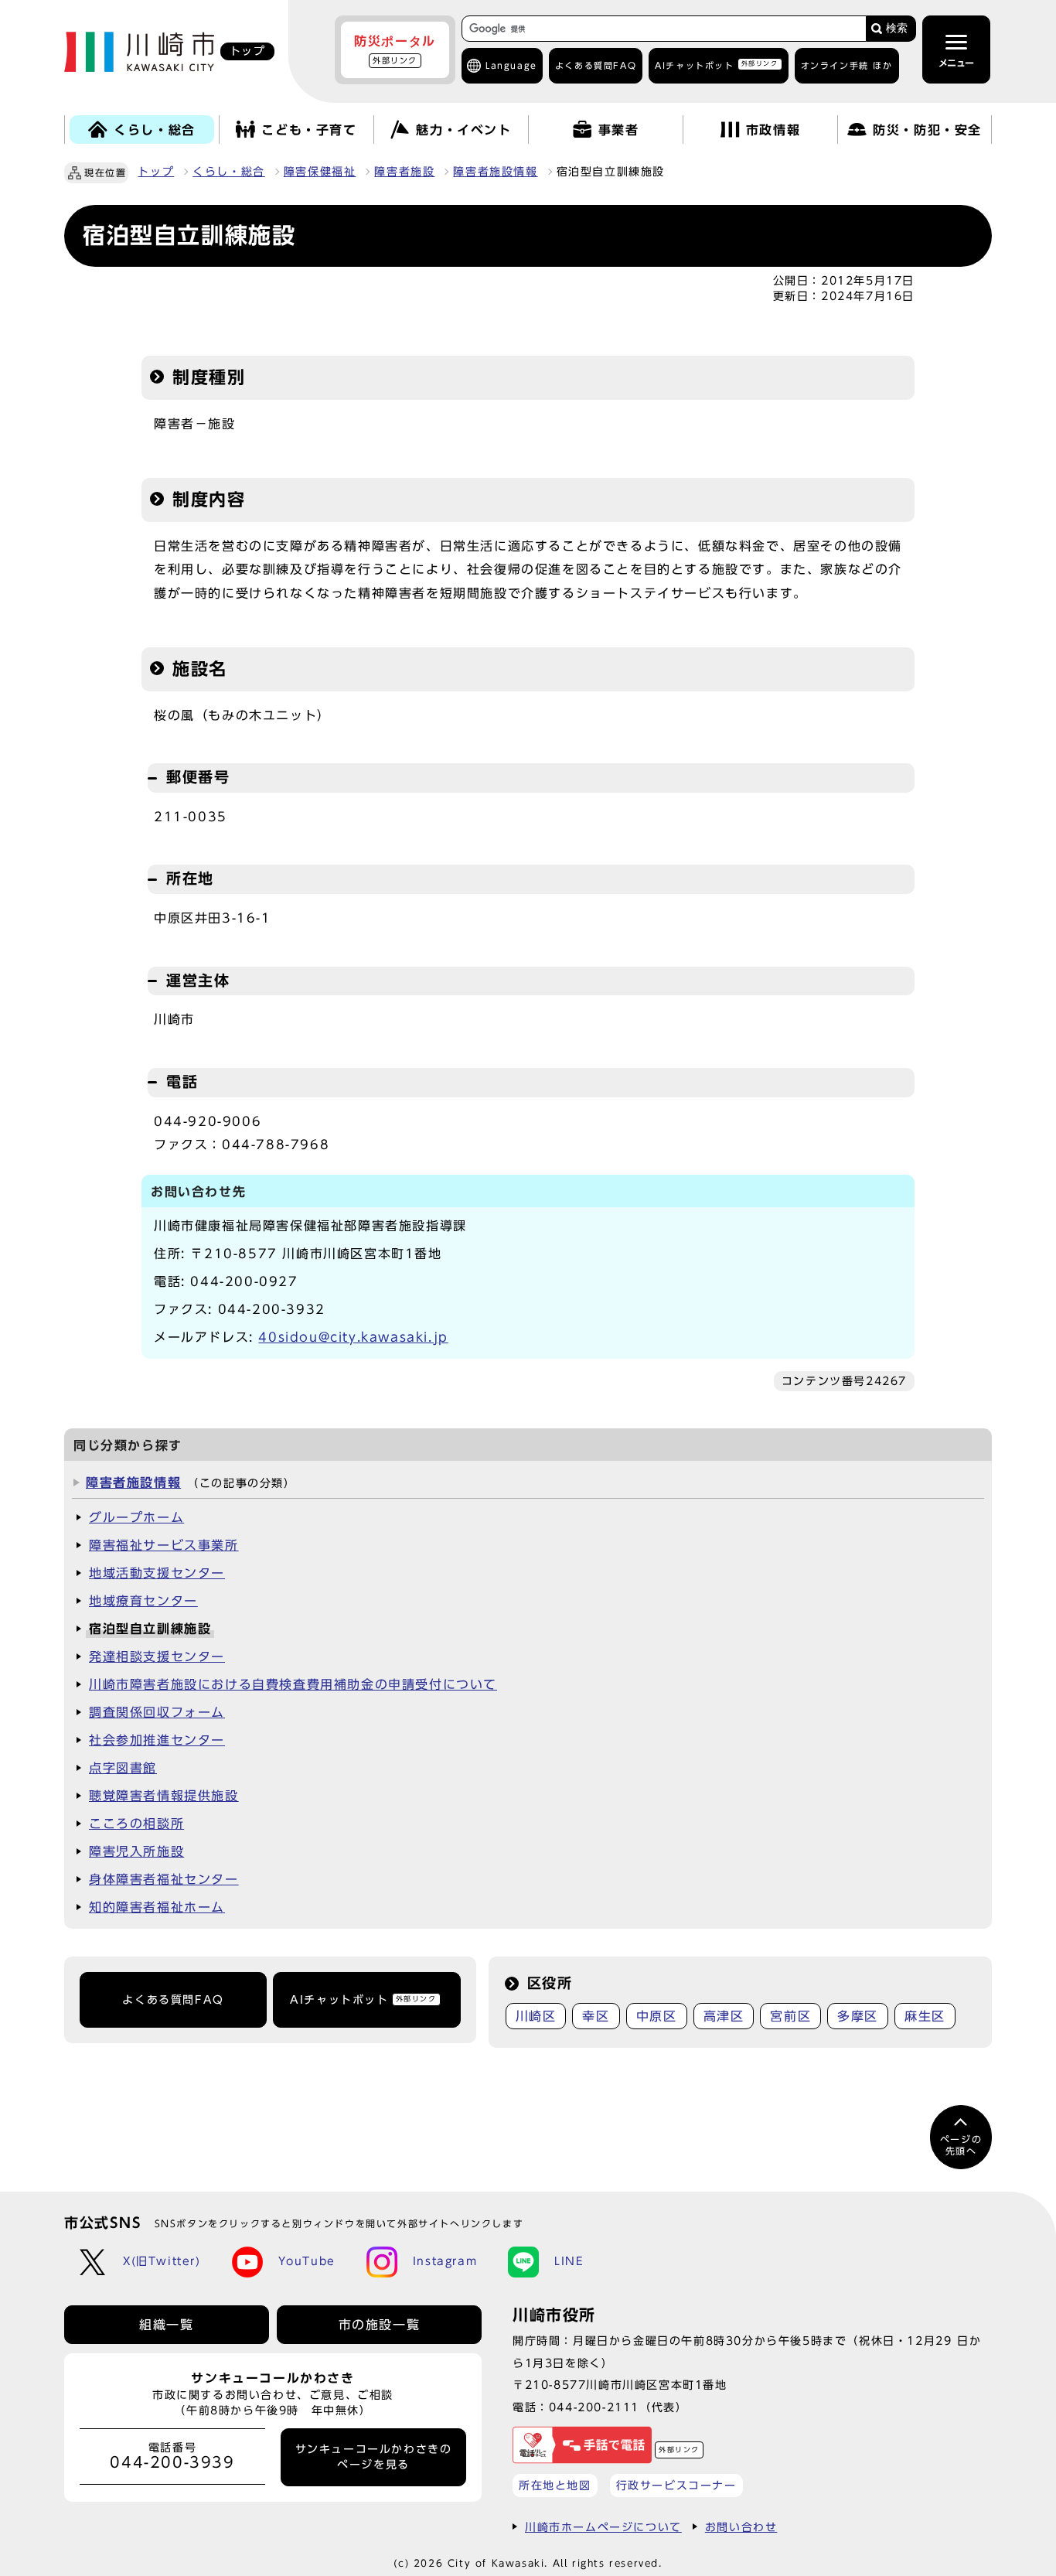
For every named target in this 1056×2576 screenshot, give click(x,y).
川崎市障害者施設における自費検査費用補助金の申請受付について (293, 1684)
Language (511, 65)
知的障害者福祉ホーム (157, 1907)
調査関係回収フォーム (157, 1712)
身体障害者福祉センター (164, 1879)
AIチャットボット (716, 65)
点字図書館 (123, 1768)
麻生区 (925, 2016)
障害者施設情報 (495, 172)
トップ (156, 172)
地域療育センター (143, 1601)
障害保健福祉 (320, 172)
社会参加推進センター (157, 1740)
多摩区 (858, 2016)
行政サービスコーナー (676, 2485)
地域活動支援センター (157, 1573)
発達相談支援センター (157, 1656)
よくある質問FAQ (173, 2000)
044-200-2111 (594, 2407)
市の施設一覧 (380, 2325)
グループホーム (136, 1517)
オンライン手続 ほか (847, 65)
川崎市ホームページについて (603, 2527)
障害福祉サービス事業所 (164, 1545)
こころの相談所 (136, 1824)
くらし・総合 (229, 172)
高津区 (724, 2016)
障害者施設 (404, 172)
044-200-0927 (244, 1281)
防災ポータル (395, 49)
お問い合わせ (741, 2527)
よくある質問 (596, 65)
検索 (897, 28)
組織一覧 (166, 2325)
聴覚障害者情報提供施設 (164, 1796)
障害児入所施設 (136, 1851)
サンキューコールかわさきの (374, 2457)
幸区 (596, 2016)
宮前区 (790, 2016)
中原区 (657, 2016)
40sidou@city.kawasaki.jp (353, 1337)
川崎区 (536, 2016)
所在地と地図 (555, 2485)
